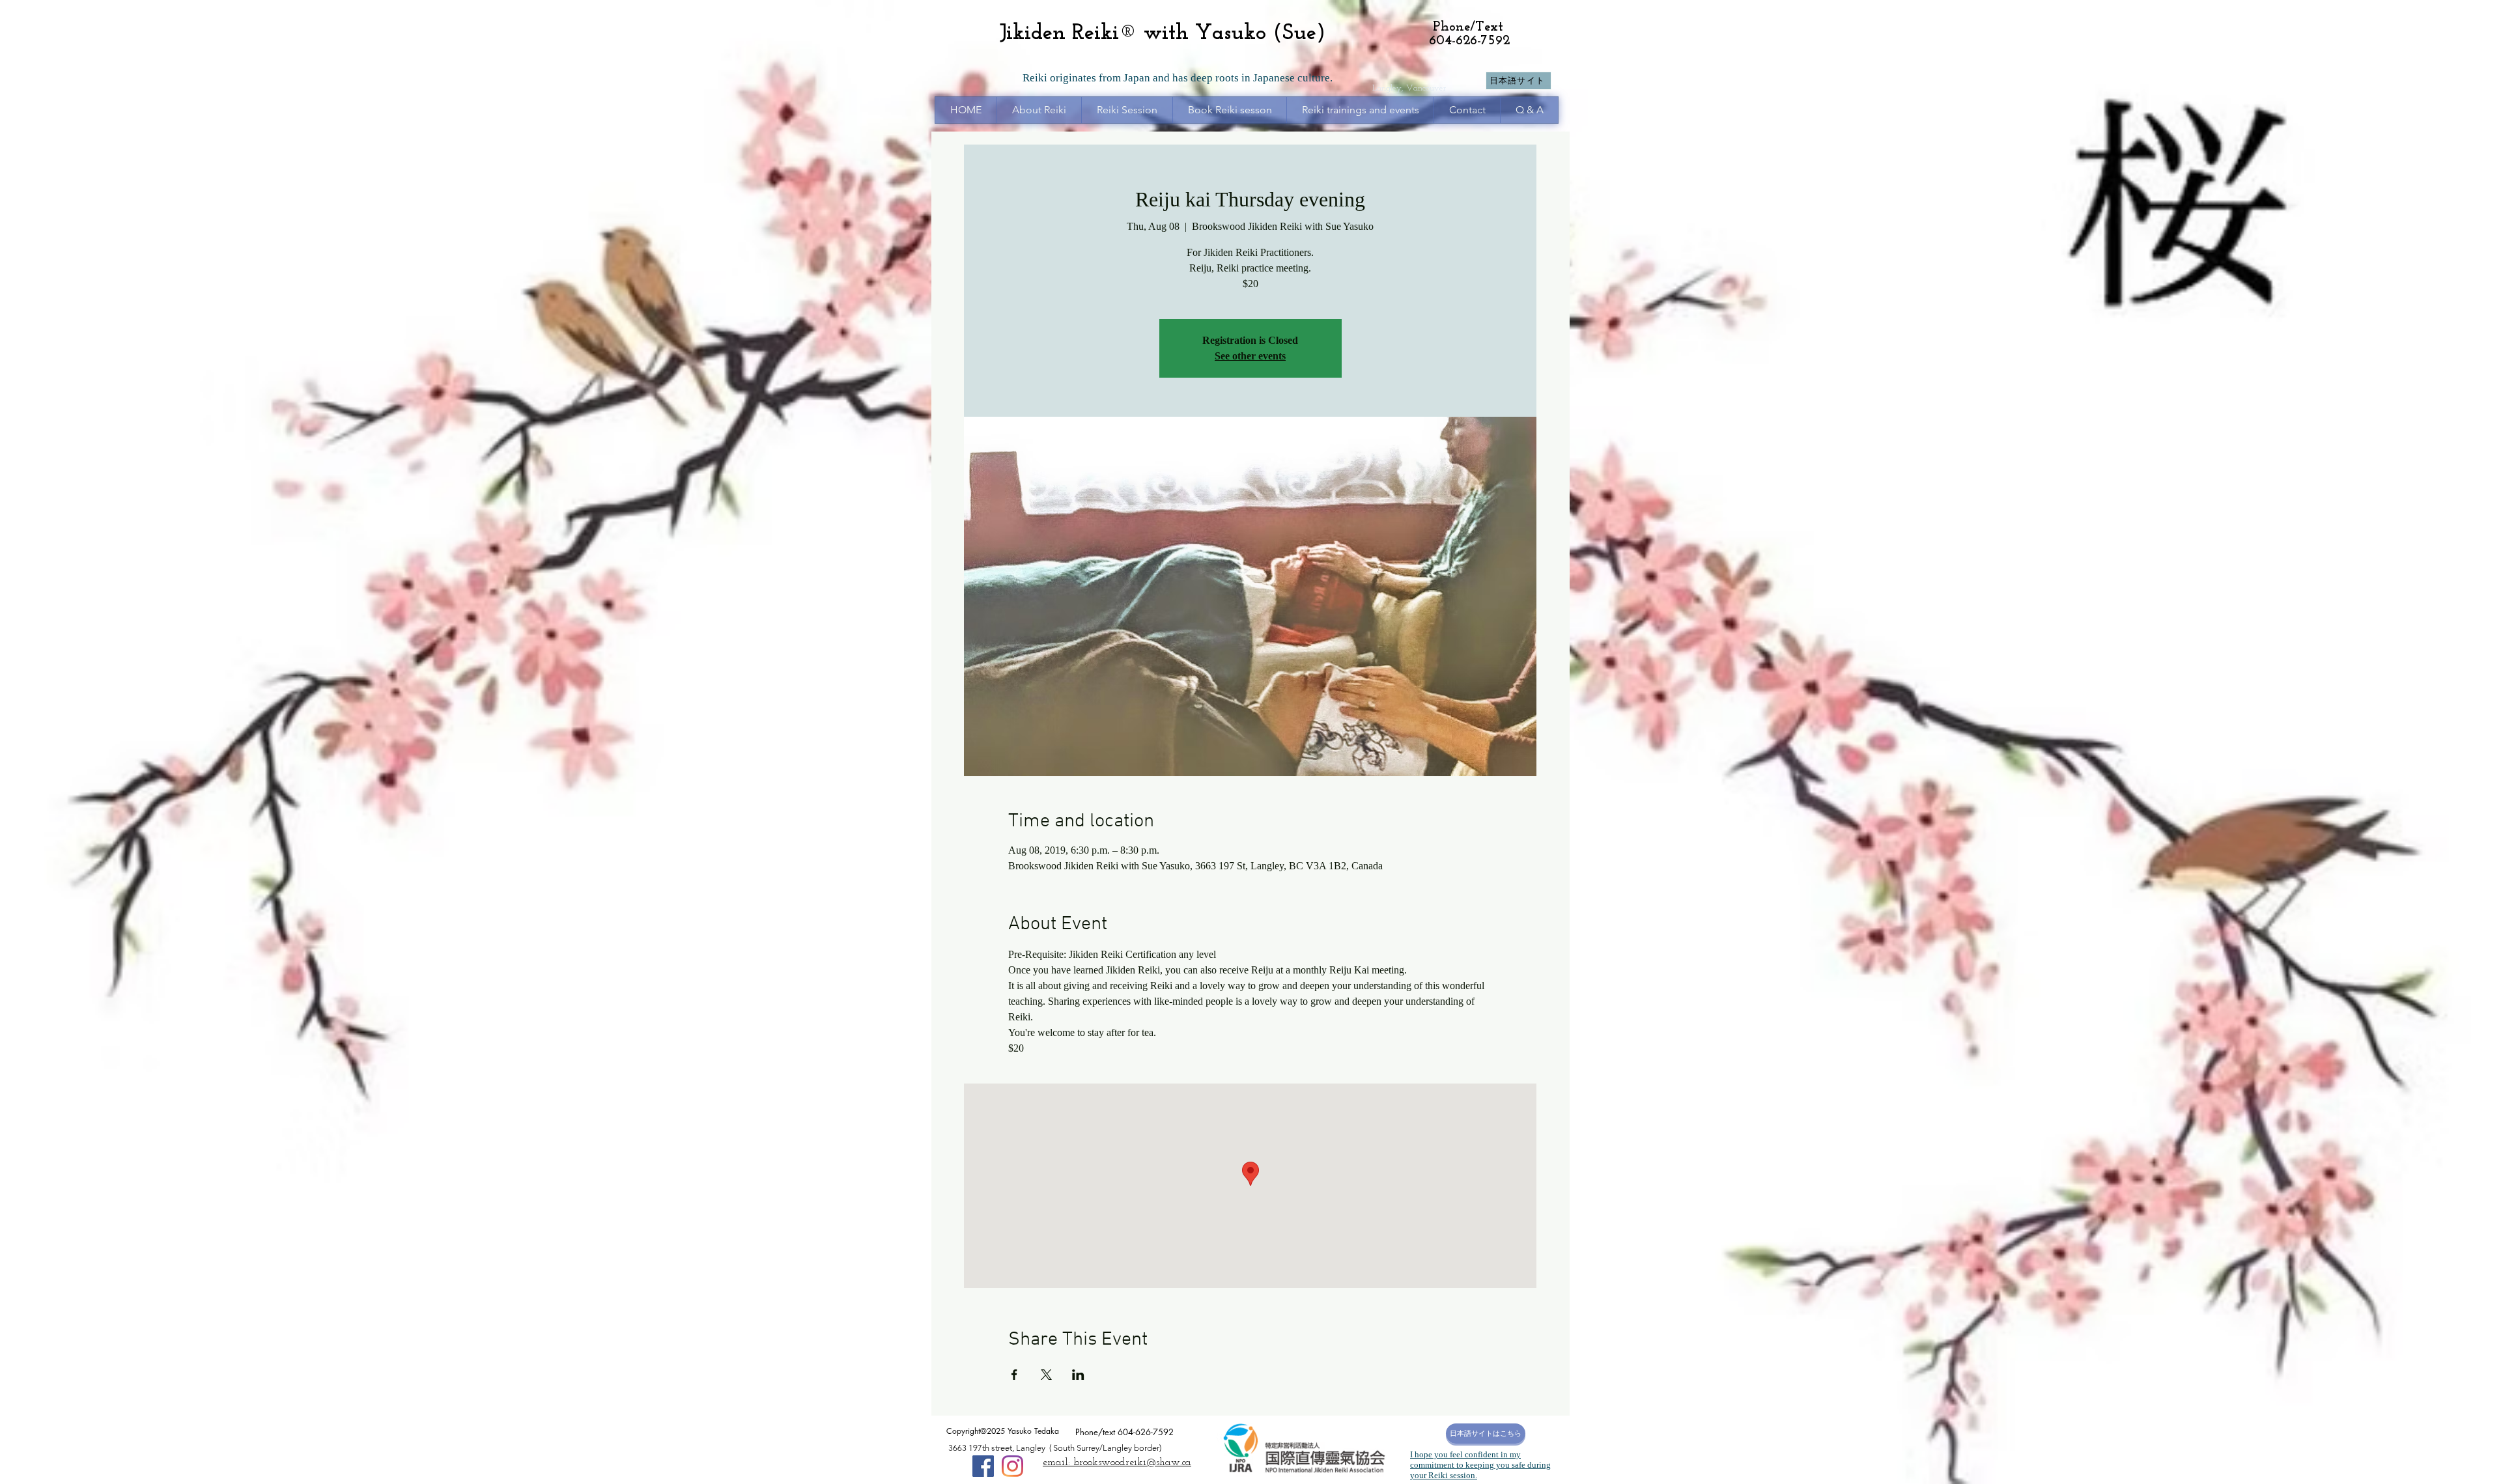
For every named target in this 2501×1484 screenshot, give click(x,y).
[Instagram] (1012, 1466)
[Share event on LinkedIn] (1078, 1375)
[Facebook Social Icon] (983, 1466)
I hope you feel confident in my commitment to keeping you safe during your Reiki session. (1480, 1465)
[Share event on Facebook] (1014, 1375)
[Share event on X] (1046, 1375)
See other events (1250, 356)
